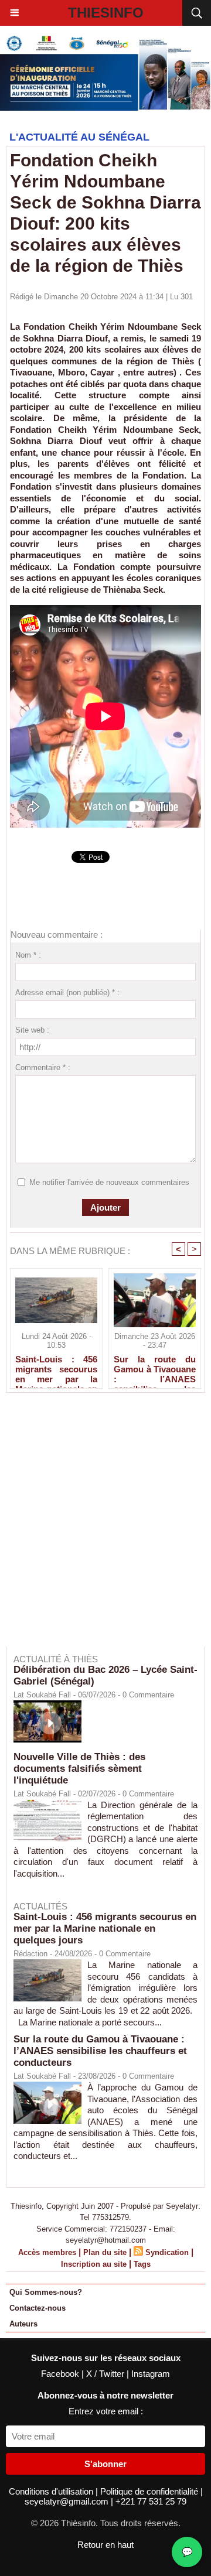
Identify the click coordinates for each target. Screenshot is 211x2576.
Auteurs (23, 2324)
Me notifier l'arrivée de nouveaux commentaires (109, 1182)
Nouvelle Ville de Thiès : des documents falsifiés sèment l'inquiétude (79, 1769)
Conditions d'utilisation (52, 2491)
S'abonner (105, 2464)
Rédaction (30, 1954)
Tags (142, 2264)
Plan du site (105, 2252)
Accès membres (47, 2252)
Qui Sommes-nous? (46, 2292)
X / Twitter (106, 2374)
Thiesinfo (106, 13)
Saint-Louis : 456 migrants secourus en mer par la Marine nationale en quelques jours (56, 1369)
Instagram (151, 2374)
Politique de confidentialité (150, 2491)
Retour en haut (105, 2545)
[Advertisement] (100, 1528)
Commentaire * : (43, 1067)
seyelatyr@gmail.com (68, 2501)
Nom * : (28, 955)
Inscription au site (94, 2264)
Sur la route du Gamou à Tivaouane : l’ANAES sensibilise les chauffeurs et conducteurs (155, 1369)
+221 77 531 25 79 (151, 2501)
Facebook (61, 2374)
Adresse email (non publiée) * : (67, 993)
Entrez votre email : (106, 2411)
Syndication (167, 2252)
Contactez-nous (38, 2308)
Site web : (32, 1030)
